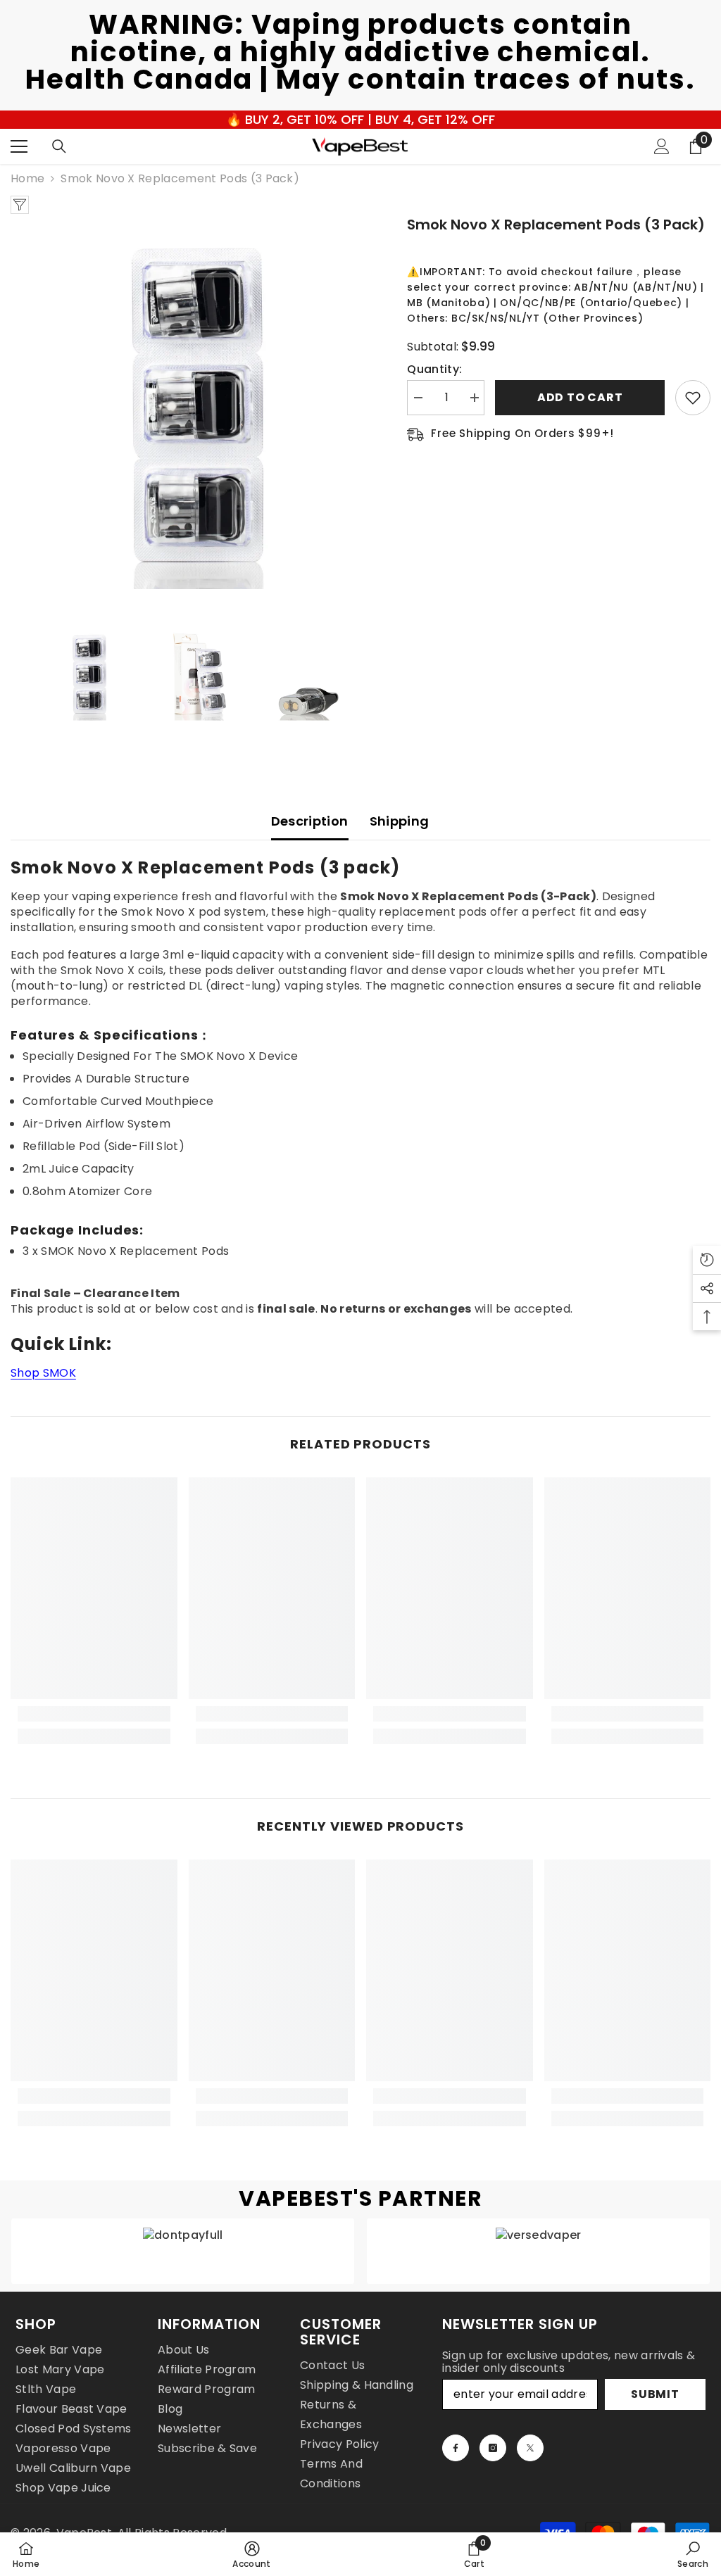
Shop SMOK (43, 1373)
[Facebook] (456, 2448)
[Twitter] (530, 2448)
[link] (94, 1714)
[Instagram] (493, 2448)
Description (310, 821)
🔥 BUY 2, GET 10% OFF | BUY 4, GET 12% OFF (360, 119)
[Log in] (662, 146)
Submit (655, 2394)
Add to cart (580, 397)
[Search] (59, 146)
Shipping (400, 821)
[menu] (19, 146)
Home (27, 179)
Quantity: (434, 370)
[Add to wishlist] (693, 398)
